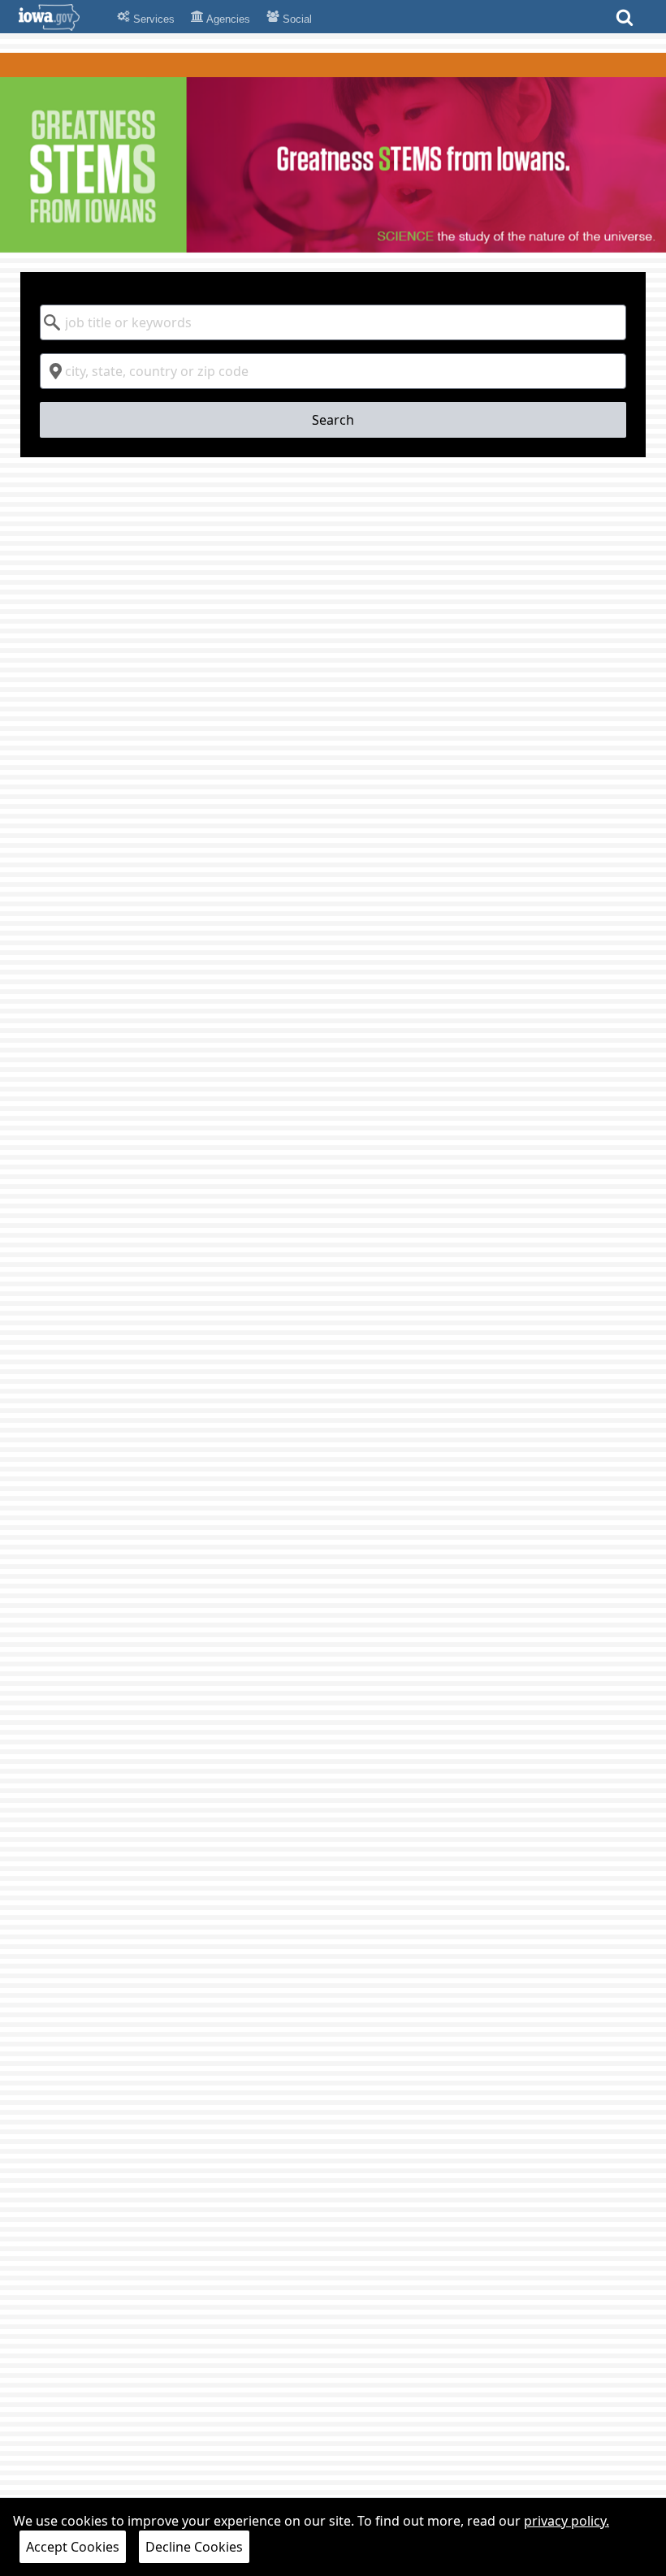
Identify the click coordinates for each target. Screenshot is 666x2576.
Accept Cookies (73, 2547)
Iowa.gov (59, 17)
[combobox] (333, 322)
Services (152, 19)
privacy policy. (567, 2521)
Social (296, 19)
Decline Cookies (194, 2547)
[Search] (625, 22)
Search (333, 420)
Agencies (227, 19)
